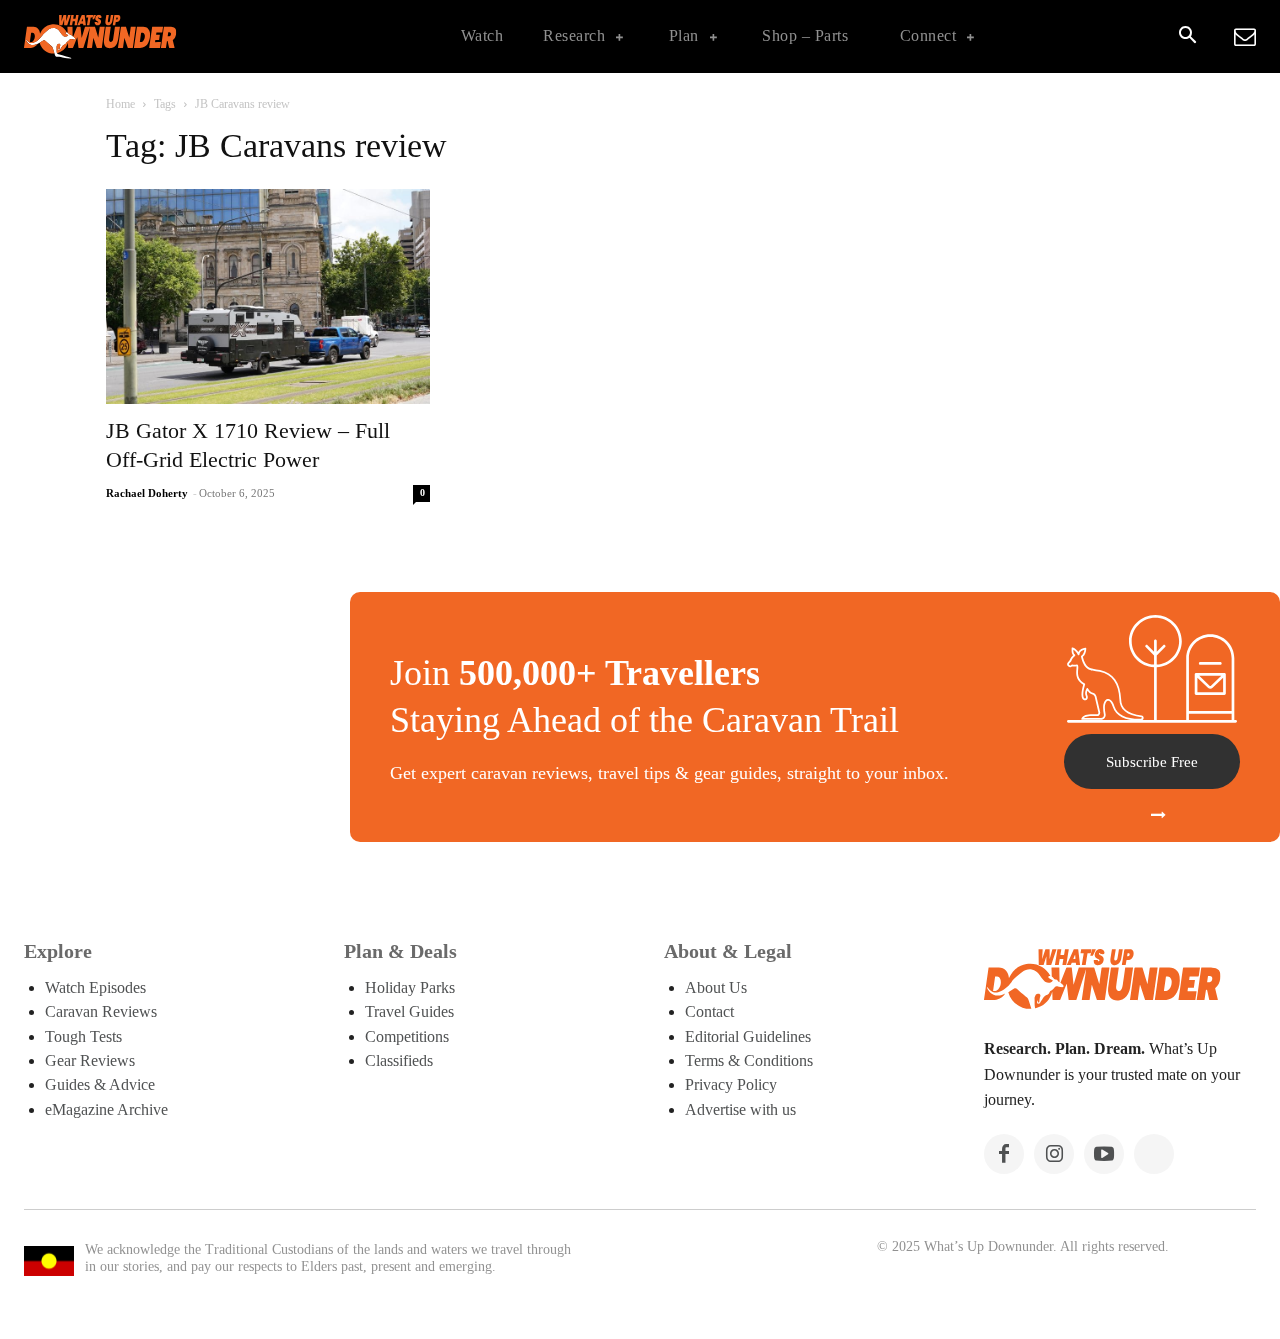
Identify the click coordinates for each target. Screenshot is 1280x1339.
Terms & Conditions (749, 1060)
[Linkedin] (1154, 1154)
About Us (716, 987)
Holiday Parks (410, 987)
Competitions (407, 1036)
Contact (709, 1011)
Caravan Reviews (101, 1011)
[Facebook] (1004, 1154)
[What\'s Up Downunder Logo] (150, 36)
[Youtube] (1104, 1154)
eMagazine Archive (106, 1109)
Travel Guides (409, 1011)
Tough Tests (83, 1036)
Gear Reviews (90, 1060)
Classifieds (399, 1060)
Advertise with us (740, 1109)
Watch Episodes (95, 987)
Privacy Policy (731, 1084)
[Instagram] (1054, 1154)
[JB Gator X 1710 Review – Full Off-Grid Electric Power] (268, 297)
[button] (1187, 37)
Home (120, 104)
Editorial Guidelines (748, 1036)
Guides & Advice (100, 1084)
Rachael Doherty (147, 493)
